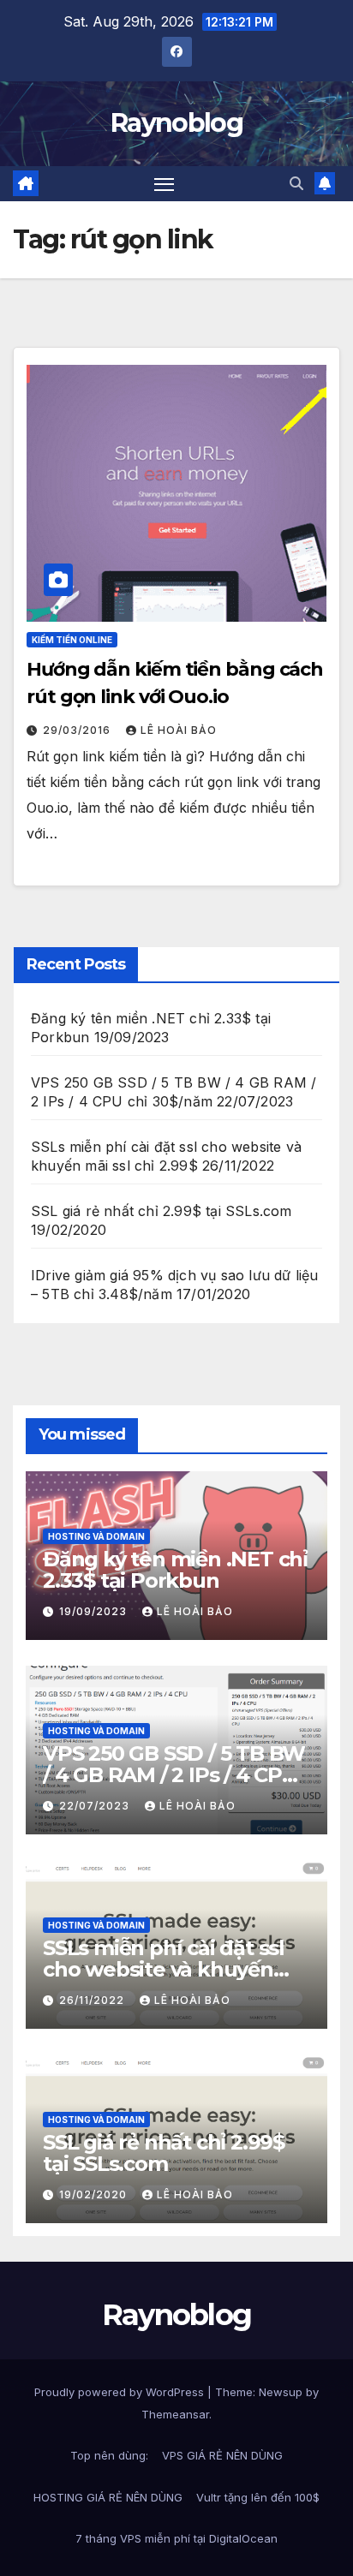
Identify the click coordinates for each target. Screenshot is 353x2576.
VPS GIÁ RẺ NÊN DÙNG (222, 2455)
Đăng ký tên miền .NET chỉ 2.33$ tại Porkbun (175, 1570)
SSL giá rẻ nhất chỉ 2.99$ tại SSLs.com (162, 1211)
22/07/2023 (96, 1806)
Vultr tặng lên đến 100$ (258, 2497)
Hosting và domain (96, 1536)
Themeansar (175, 2414)
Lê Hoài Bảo (179, 730)
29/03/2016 (78, 730)
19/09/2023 (95, 1611)
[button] (296, 183)
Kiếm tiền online (72, 640)
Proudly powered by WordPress (121, 2392)
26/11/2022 (93, 2000)
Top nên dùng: (109, 2455)
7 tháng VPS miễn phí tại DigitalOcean (176, 2538)
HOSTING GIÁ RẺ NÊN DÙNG (108, 2497)
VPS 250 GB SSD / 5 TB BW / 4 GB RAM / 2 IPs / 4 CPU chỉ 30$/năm (174, 1775)
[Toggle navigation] (165, 184)
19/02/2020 (95, 2194)
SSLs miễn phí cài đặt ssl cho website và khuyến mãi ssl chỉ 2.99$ (164, 1969)
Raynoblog (176, 123)
